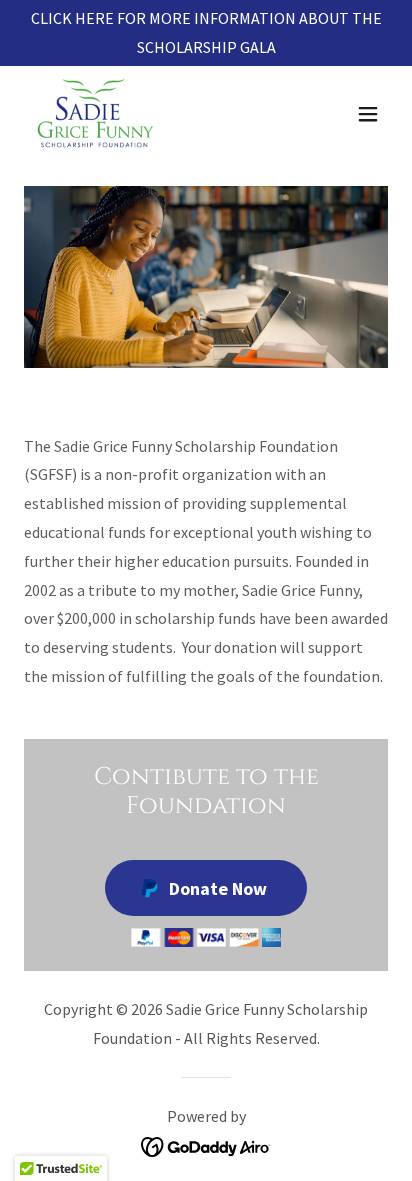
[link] (95, 114)
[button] (368, 114)
